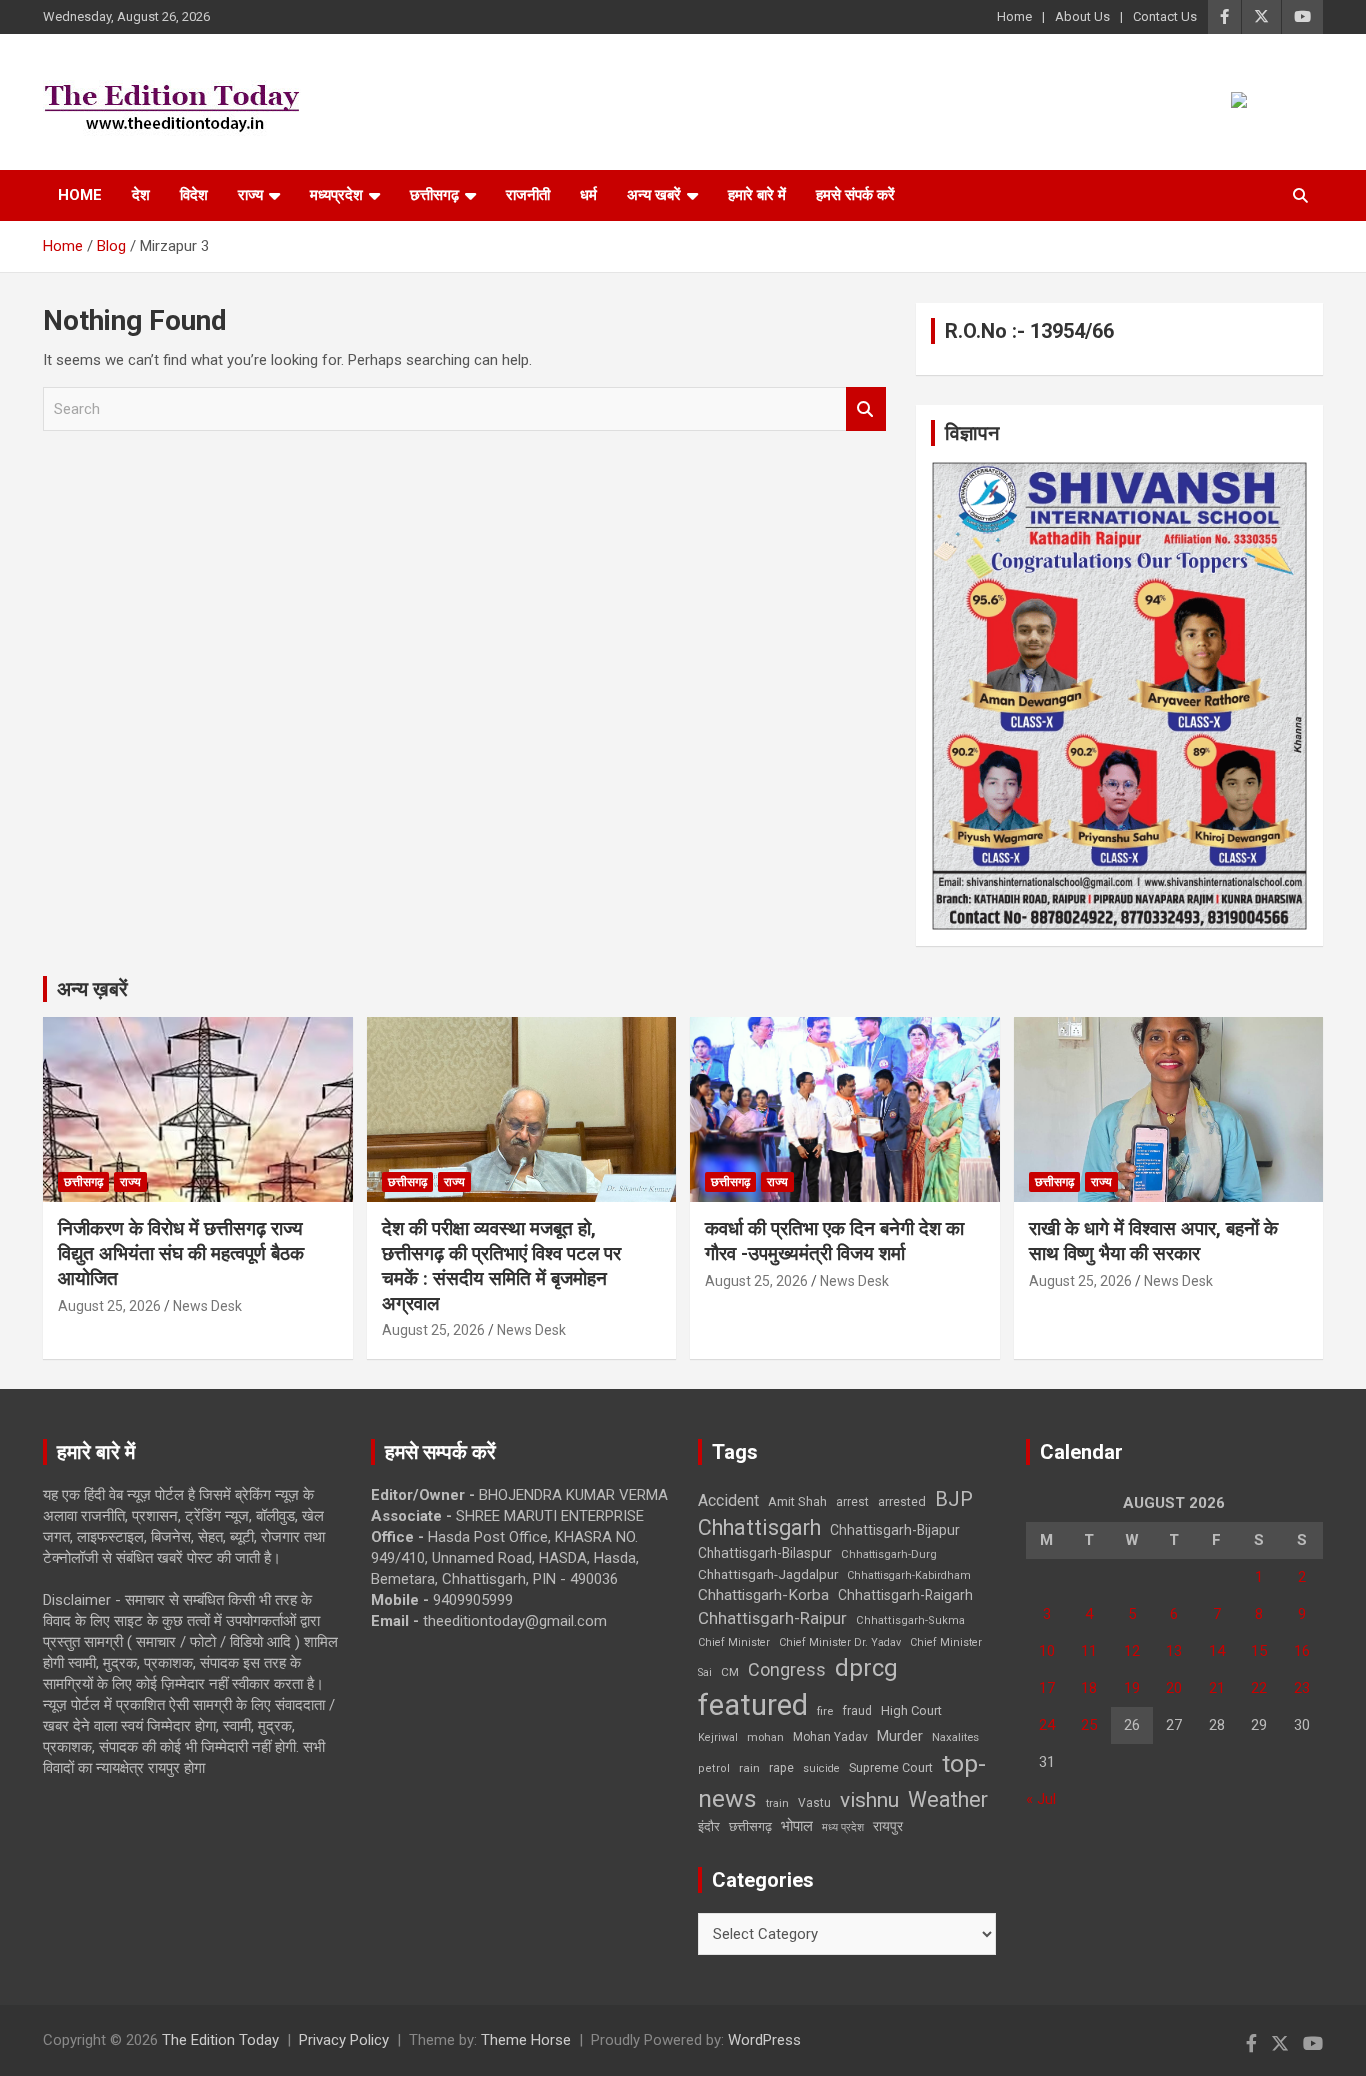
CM (730, 1672)
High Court (911, 1710)
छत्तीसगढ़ (434, 195)
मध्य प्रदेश (843, 1827)
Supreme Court (891, 1767)
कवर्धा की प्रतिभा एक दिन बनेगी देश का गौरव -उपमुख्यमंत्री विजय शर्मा (834, 1241)
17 (1047, 1688)
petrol (714, 1768)
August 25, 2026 (109, 1306)
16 (1302, 1651)
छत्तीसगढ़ (750, 1826)
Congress (787, 1669)
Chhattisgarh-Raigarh (905, 1595)
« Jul (1041, 1799)
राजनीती (528, 195)
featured (753, 1705)
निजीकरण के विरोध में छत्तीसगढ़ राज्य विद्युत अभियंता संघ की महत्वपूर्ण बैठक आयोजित (181, 1253)
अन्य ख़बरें (92, 989)
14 (1217, 1651)
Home (1014, 16)
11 (1089, 1651)
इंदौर (709, 1826)
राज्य (250, 195)
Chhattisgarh (759, 1527)
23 (1302, 1688)
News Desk (207, 1306)
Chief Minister (734, 1642)
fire (825, 1711)
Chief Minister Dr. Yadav (840, 1642)
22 (1259, 1688)
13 (1174, 1651)
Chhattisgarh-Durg (889, 1554)
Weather (948, 1799)
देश (141, 195)
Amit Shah (797, 1501)
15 (1259, 1651)
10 (1047, 1651)
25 (1089, 1725)
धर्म (588, 195)
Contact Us (1165, 16)
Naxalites (955, 1737)
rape (781, 1767)
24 (1047, 1725)
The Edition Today (220, 2040)
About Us (1082, 16)
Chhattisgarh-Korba (763, 1595)
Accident (728, 1500)
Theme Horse (526, 2040)
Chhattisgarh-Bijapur (895, 1530)
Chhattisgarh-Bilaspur (765, 1553)
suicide (821, 1768)
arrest (852, 1502)
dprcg (866, 1668)
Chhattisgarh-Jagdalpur (768, 1574)
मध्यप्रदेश (336, 195)
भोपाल (797, 1826)
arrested (902, 1501)
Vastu (814, 1803)
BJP (954, 1499)
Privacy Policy (344, 2040)
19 (1132, 1688)
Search (866, 409)
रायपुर (888, 1826)
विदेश (194, 195)
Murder (900, 1736)
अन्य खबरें (654, 195)
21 (1217, 1688)
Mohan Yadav (830, 1737)
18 (1089, 1688)
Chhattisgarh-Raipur (772, 1618)
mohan (765, 1737)
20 (1174, 1688)
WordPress (764, 2040)
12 (1132, 1651)
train (777, 1803)
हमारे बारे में (757, 195)
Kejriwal (718, 1737)
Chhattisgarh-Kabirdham (909, 1575)
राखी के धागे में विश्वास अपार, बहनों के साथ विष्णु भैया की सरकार (1153, 1241)
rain (749, 1768)
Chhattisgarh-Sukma (910, 1620)
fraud (857, 1711)
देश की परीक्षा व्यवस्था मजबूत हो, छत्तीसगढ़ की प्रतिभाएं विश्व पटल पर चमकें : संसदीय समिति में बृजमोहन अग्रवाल (501, 1265)
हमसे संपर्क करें (855, 195)
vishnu (869, 1800)
